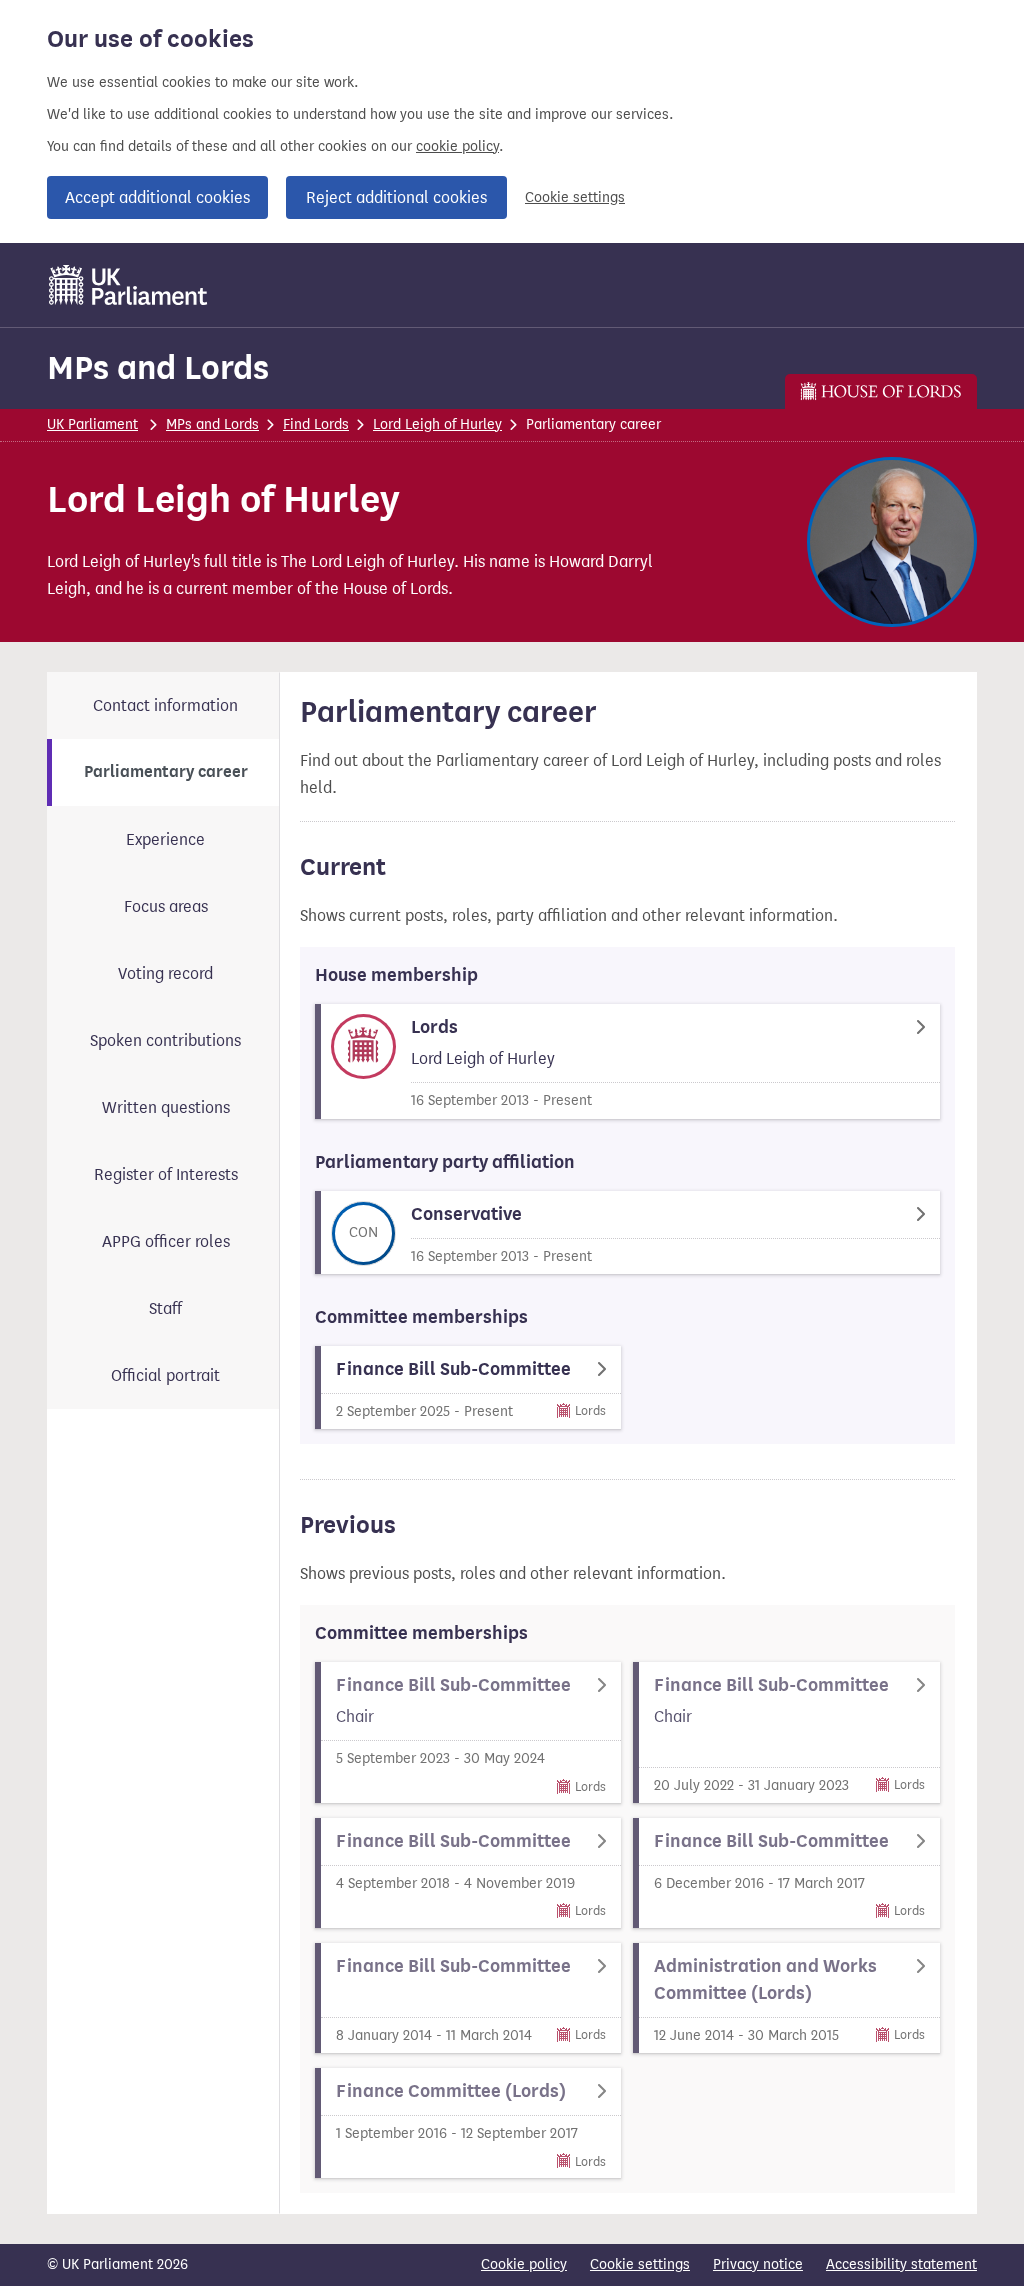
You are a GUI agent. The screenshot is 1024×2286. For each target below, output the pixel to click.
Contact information (165, 705)
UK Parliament (92, 424)
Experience (165, 839)
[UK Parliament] (128, 285)
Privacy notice (758, 2264)
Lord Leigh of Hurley (437, 424)
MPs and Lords (158, 367)
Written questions (166, 1107)
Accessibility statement (901, 2264)
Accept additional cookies (157, 197)
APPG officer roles (166, 1241)
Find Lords (316, 424)
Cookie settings (575, 197)
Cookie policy (524, 2264)
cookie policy (457, 146)
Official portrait (165, 1375)
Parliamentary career (166, 772)
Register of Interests (166, 1174)
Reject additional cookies (396, 197)
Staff (165, 1308)
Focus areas (166, 906)
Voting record (165, 973)
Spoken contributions (165, 1040)
